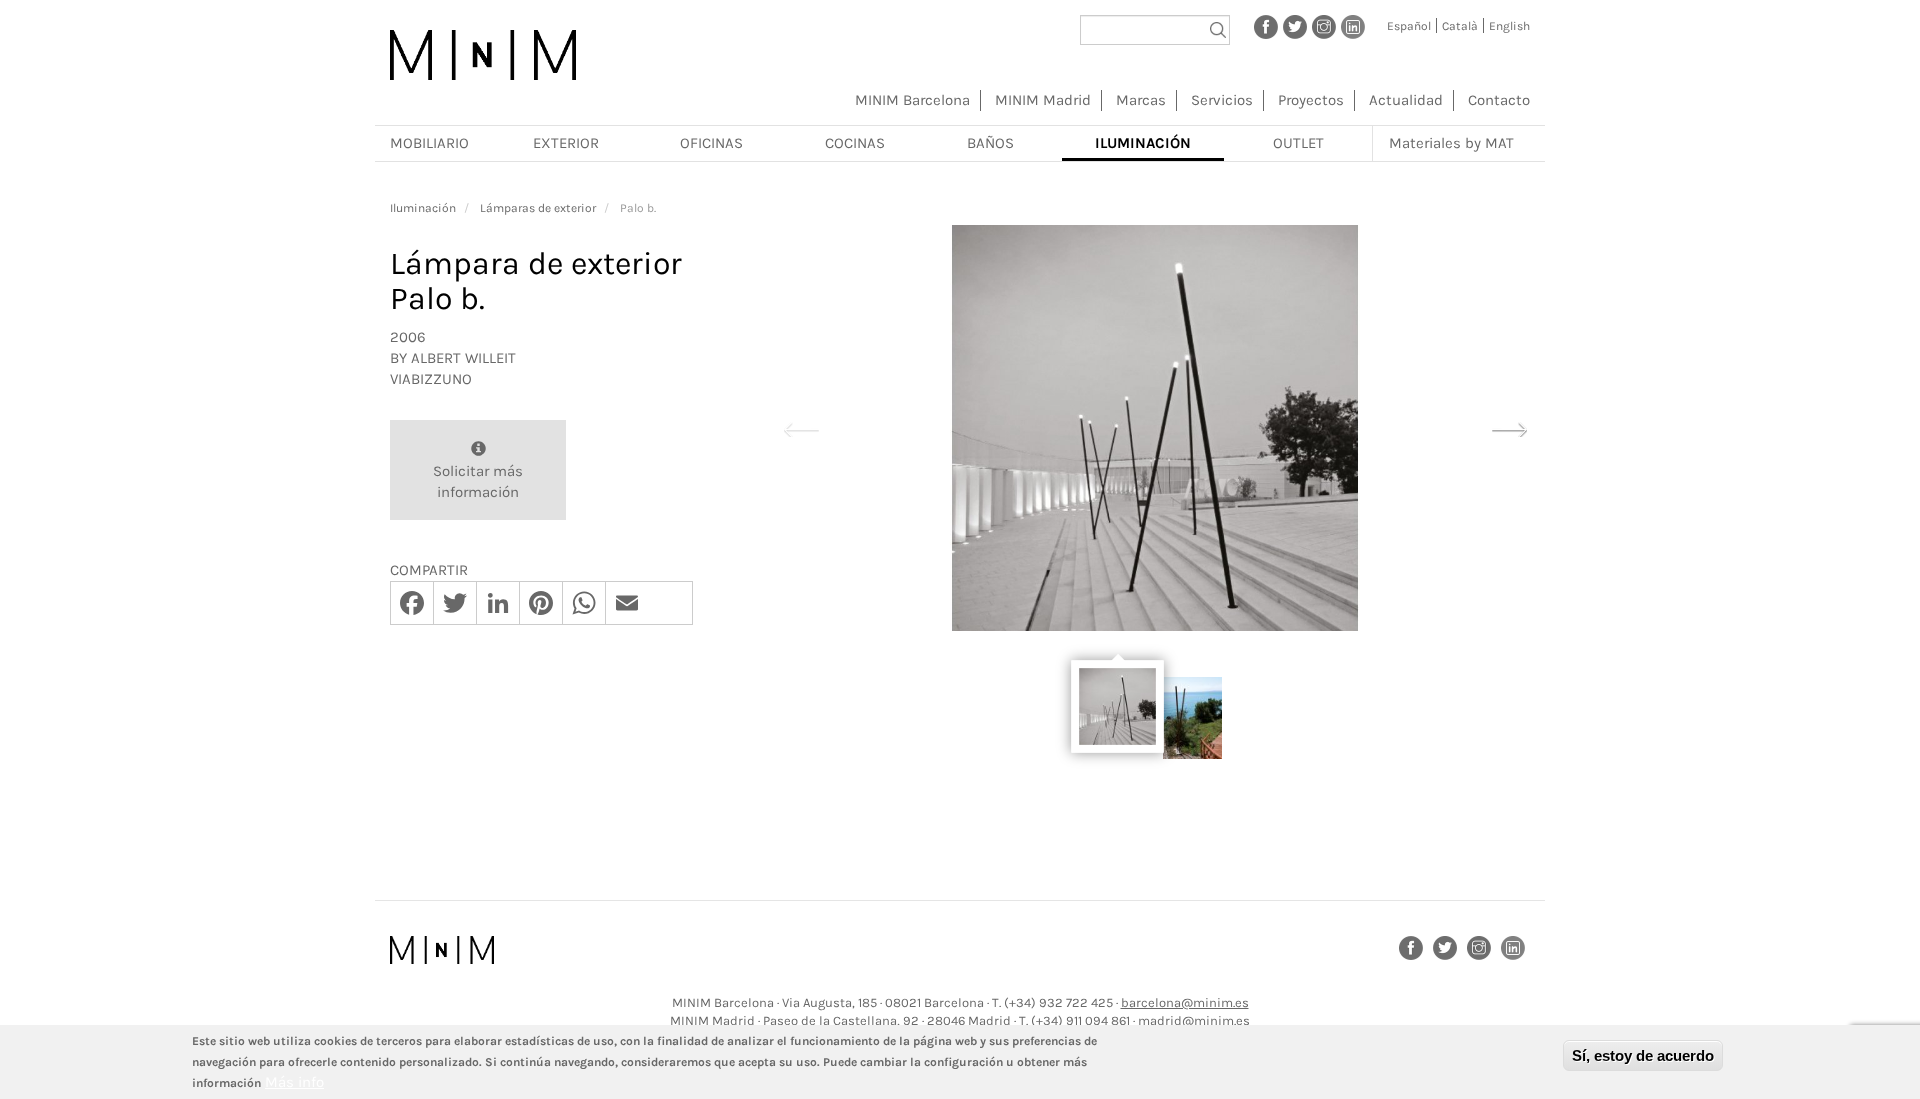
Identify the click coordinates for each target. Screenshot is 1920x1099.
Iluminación (423, 208)
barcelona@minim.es (1185, 1002)
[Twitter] (1295, 26)
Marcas (1141, 100)
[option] (1155, 428)
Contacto (1499, 100)
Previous (801, 427)
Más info (294, 1082)
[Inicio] (483, 55)
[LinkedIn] (1353, 26)
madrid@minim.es (1194, 1020)
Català (1460, 26)
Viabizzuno (431, 379)
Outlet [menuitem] (1298, 143)
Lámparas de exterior (538, 208)
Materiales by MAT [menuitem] (1451, 143)
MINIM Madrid (1043, 100)
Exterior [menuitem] (566, 143)
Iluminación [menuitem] (1143, 143)
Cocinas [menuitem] (855, 143)
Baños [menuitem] (990, 143)
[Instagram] (1324, 26)
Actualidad (1406, 100)
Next (1509, 427)
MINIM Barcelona (912, 100)
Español (1409, 26)
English (1509, 26)
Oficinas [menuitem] (711, 143)
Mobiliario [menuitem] (429, 143)
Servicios (1222, 100)
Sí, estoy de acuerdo (1643, 1055)
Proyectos (1311, 100)
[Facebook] (1266, 26)
